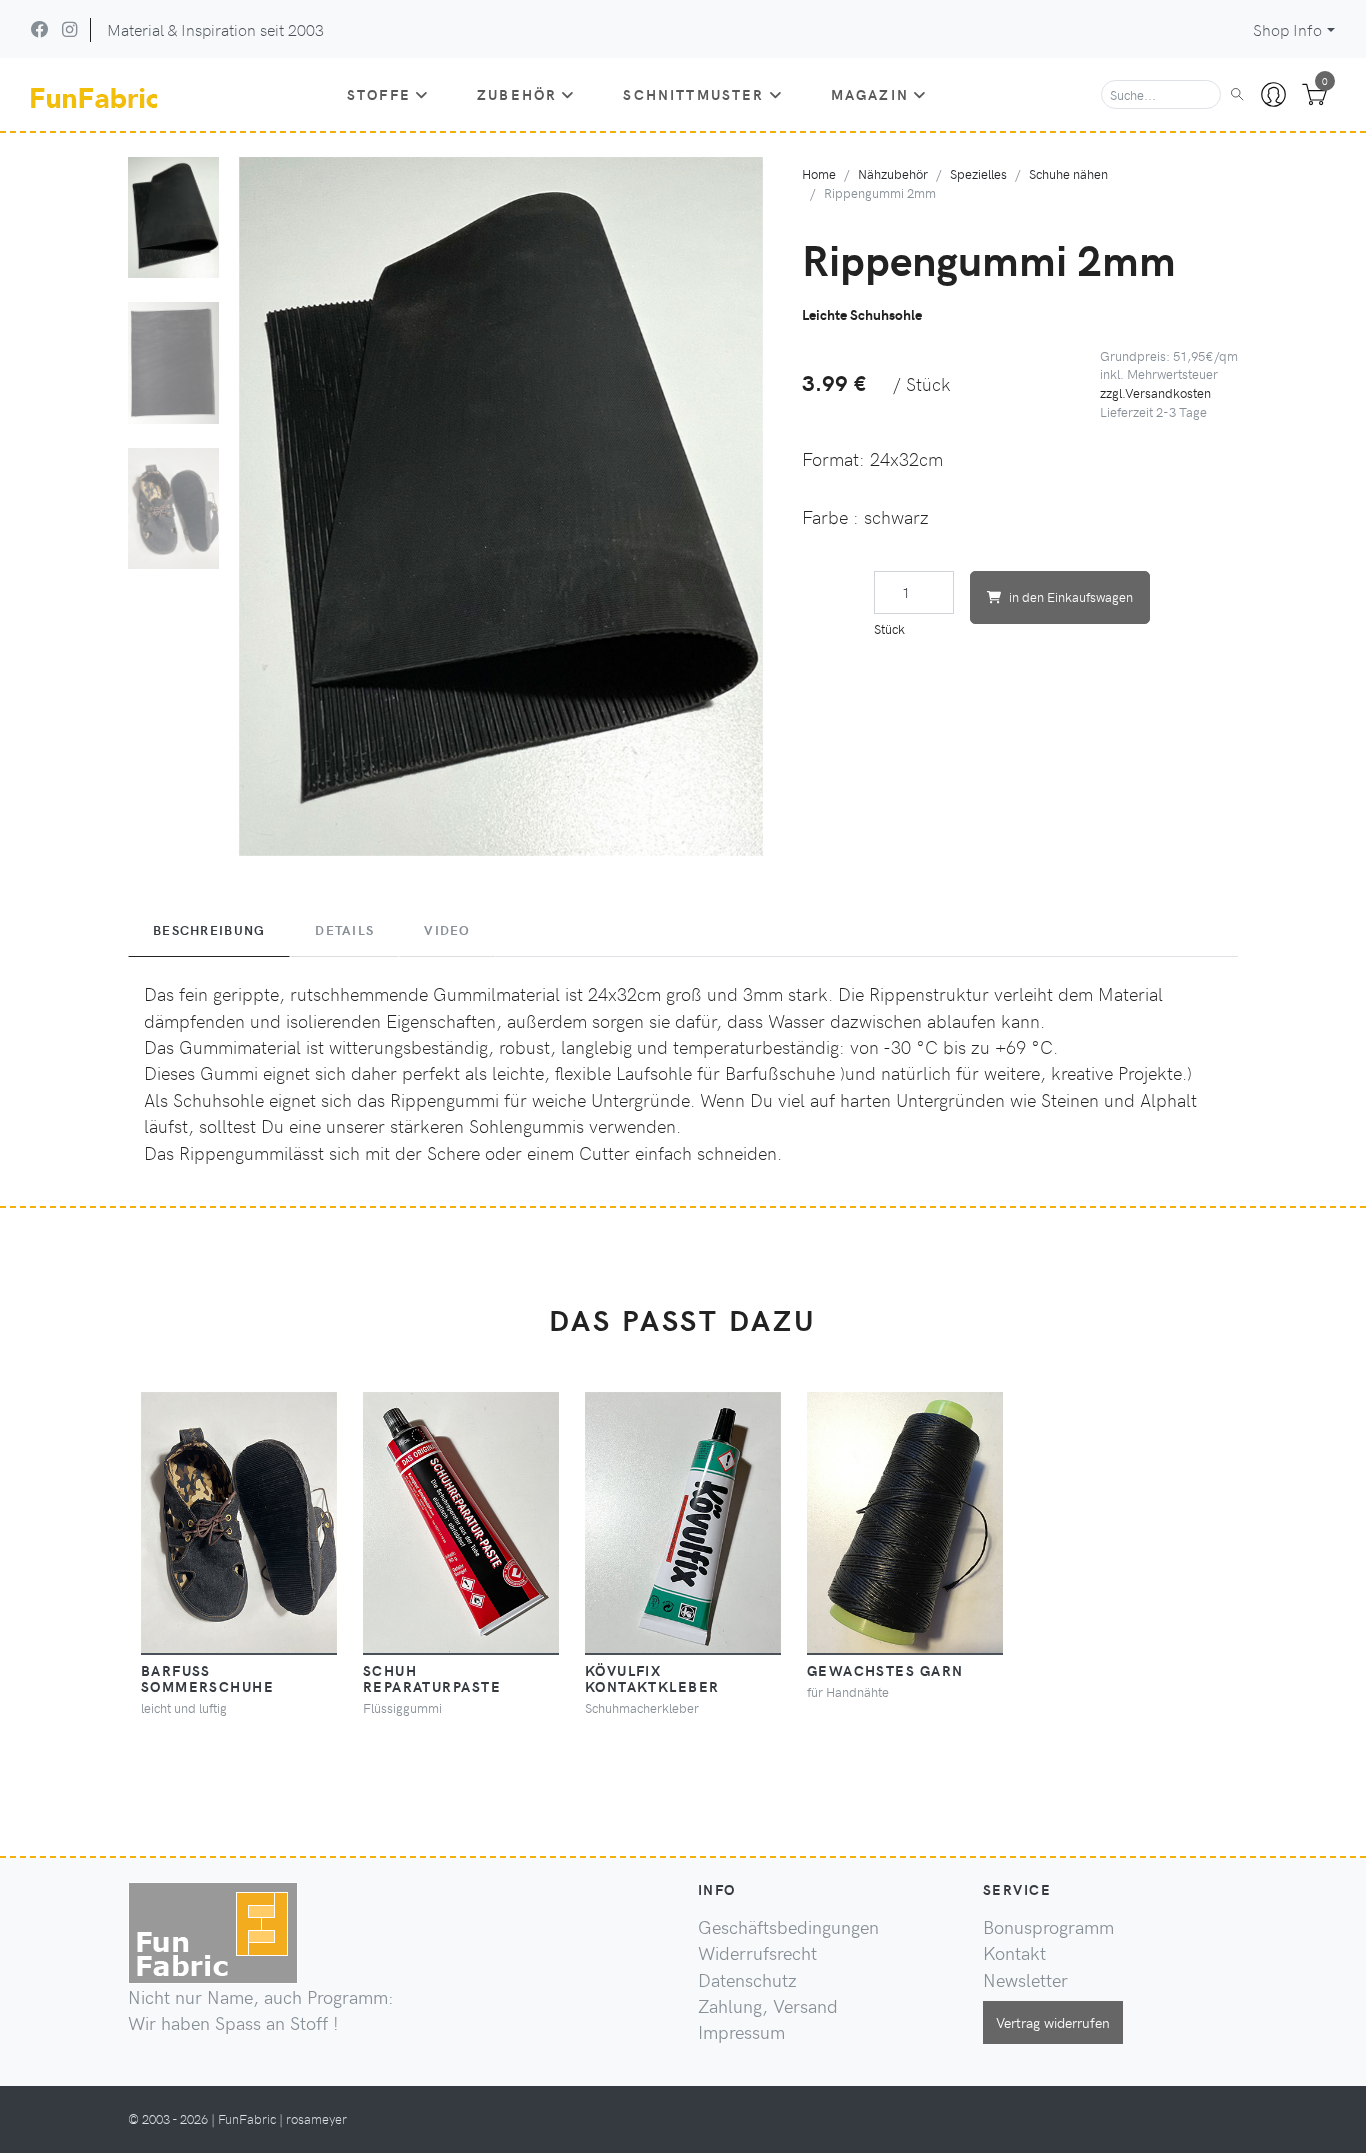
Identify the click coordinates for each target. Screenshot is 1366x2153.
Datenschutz (747, 1980)
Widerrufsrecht (757, 1953)
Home (819, 173)
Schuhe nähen (1068, 173)
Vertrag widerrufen (1053, 2022)
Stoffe (379, 94)
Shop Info (1287, 29)
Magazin (870, 94)
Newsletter (1025, 1980)
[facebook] (40, 29)
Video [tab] (447, 930)
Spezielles (978, 173)
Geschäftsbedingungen (788, 1927)
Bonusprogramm (1048, 1927)
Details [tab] (344, 930)
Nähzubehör (893, 173)
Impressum (741, 2032)
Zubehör (517, 94)
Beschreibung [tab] (209, 930)
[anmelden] (1273, 95)
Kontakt (1014, 1953)
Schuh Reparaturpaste (432, 1678)
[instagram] (69, 29)
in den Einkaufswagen (1071, 596)
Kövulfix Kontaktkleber (652, 1678)
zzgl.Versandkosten (1155, 392)
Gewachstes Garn (885, 1670)
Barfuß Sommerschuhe (207, 1678)
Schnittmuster (693, 94)
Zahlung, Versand (768, 2006)
